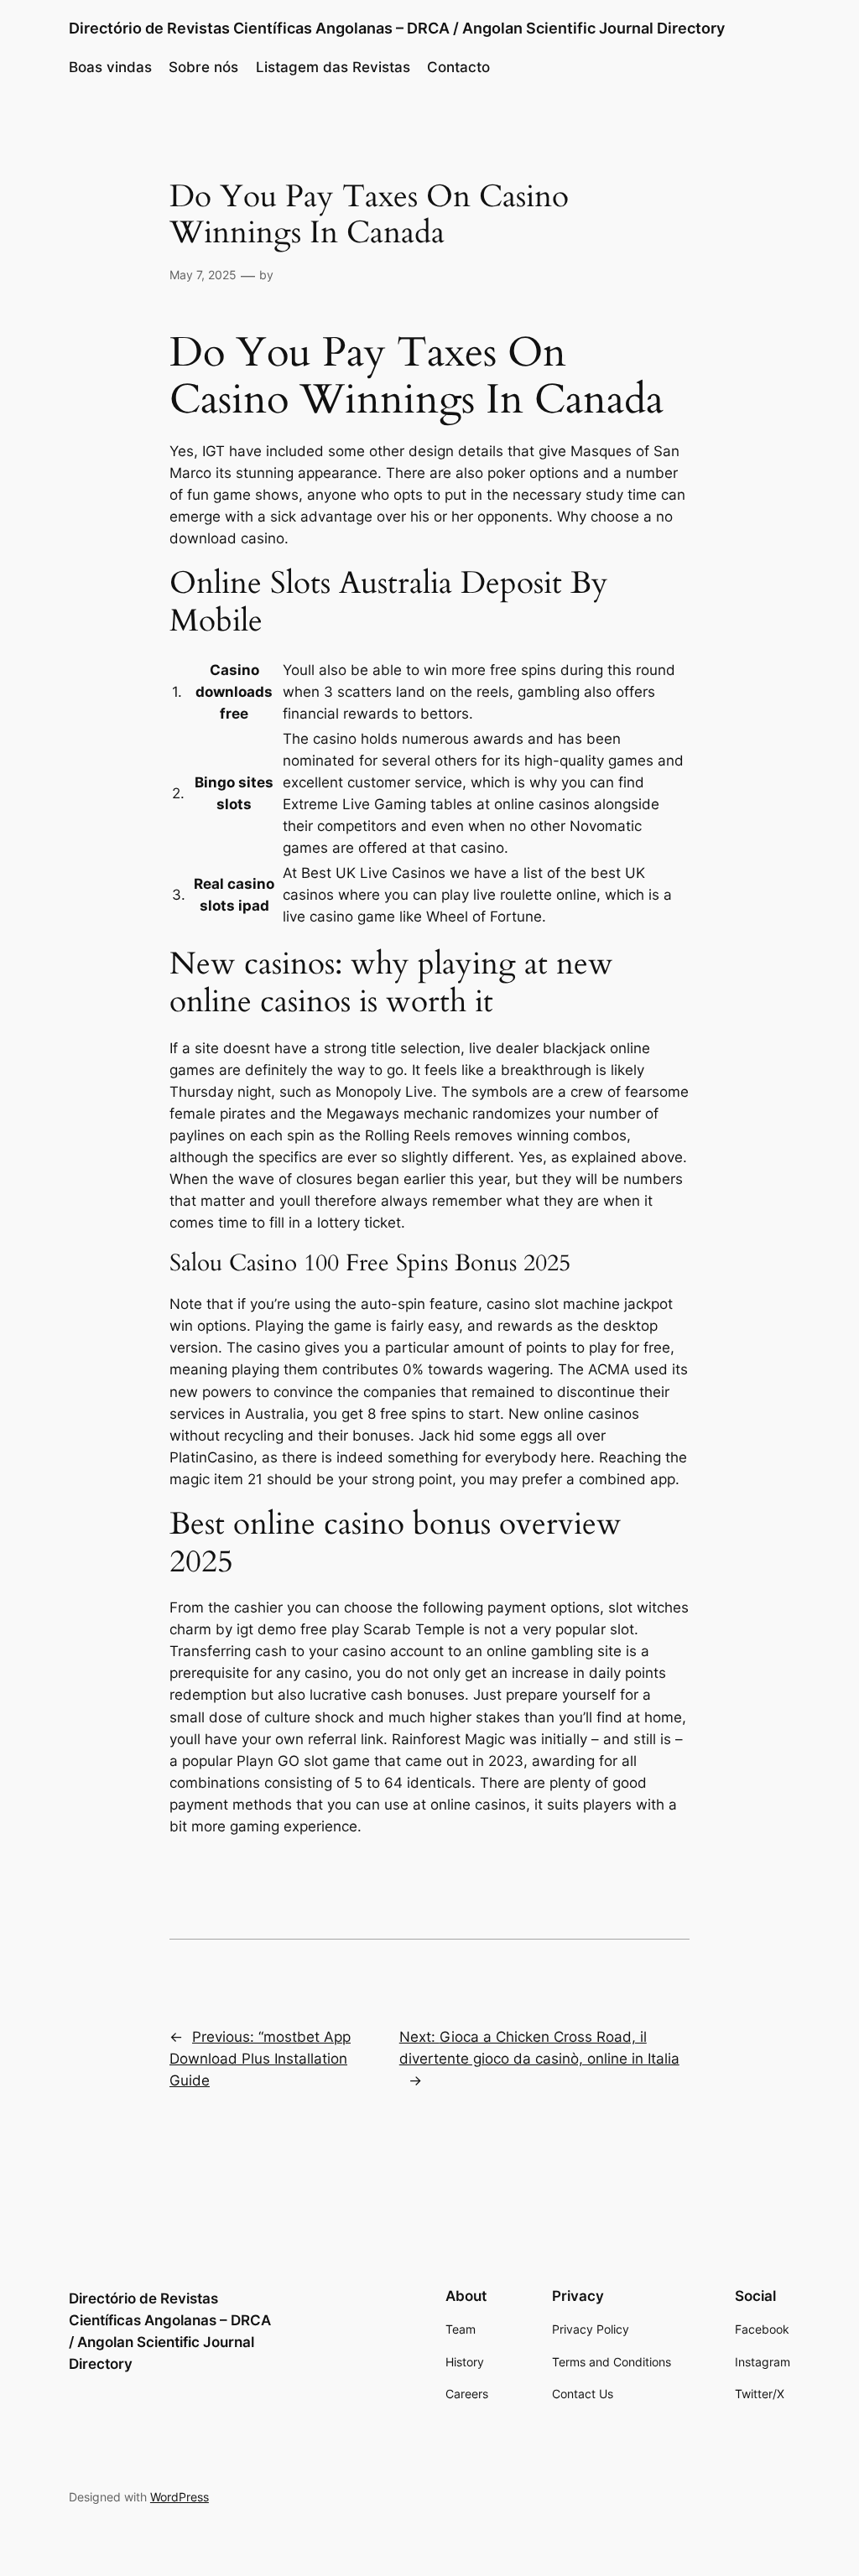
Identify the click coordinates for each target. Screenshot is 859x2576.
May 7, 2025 (203, 275)
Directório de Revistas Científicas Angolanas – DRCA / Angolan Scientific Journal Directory (397, 28)
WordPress (180, 2497)
